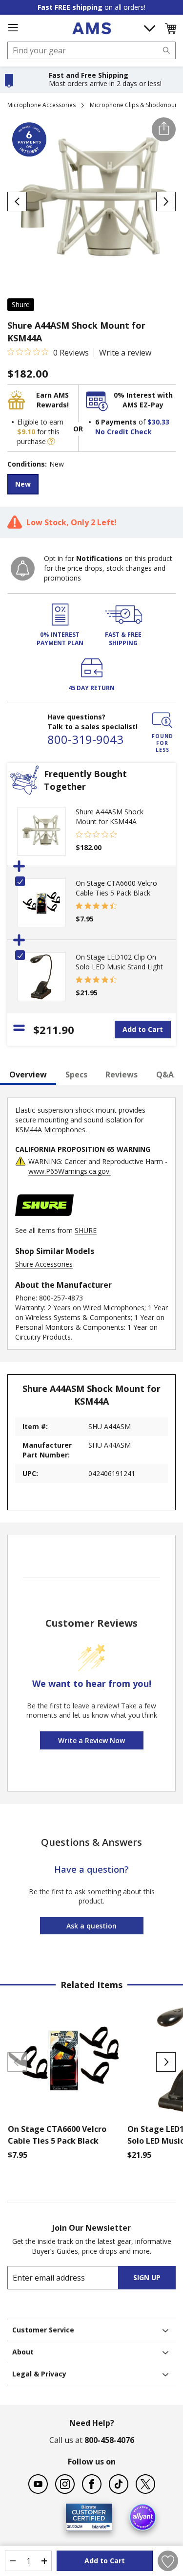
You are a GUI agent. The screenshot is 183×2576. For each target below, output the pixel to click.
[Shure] (44, 1221)
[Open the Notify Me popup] (23, 569)
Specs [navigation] (76, 1075)
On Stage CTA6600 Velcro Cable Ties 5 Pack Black (116, 888)
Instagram (65, 2484)
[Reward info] (51, 441)
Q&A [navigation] (165, 1075)
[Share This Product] (164, 129)
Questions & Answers (91, 1842)
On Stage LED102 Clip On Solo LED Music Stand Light (119, 962)
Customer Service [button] (43, 2330)
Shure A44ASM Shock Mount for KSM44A (110, 817)
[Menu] (13, 28)
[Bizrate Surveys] (99, 2525)
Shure (21, 304)
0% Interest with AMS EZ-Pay (143, 400)
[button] (170, 28)
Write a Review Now (91, 1740)
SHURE (86, 1230)
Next (166, 2062)
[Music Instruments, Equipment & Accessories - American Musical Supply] (91, 28)
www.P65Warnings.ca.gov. (70, 1171)
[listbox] (91, 485)
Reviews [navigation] (122, 1075)
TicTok (119, 2484)
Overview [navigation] (28, 1075)
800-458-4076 (109, 2440)
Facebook (92, 2484)
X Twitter (145, 2484)
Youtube (38, 2484)
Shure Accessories (44, 1264)
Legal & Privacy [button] (39, 2374)
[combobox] (91, 50)
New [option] (23, 484)
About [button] (23, 2352)
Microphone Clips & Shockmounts (136, 105)
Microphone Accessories (41, 105)
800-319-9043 (85, 739)
